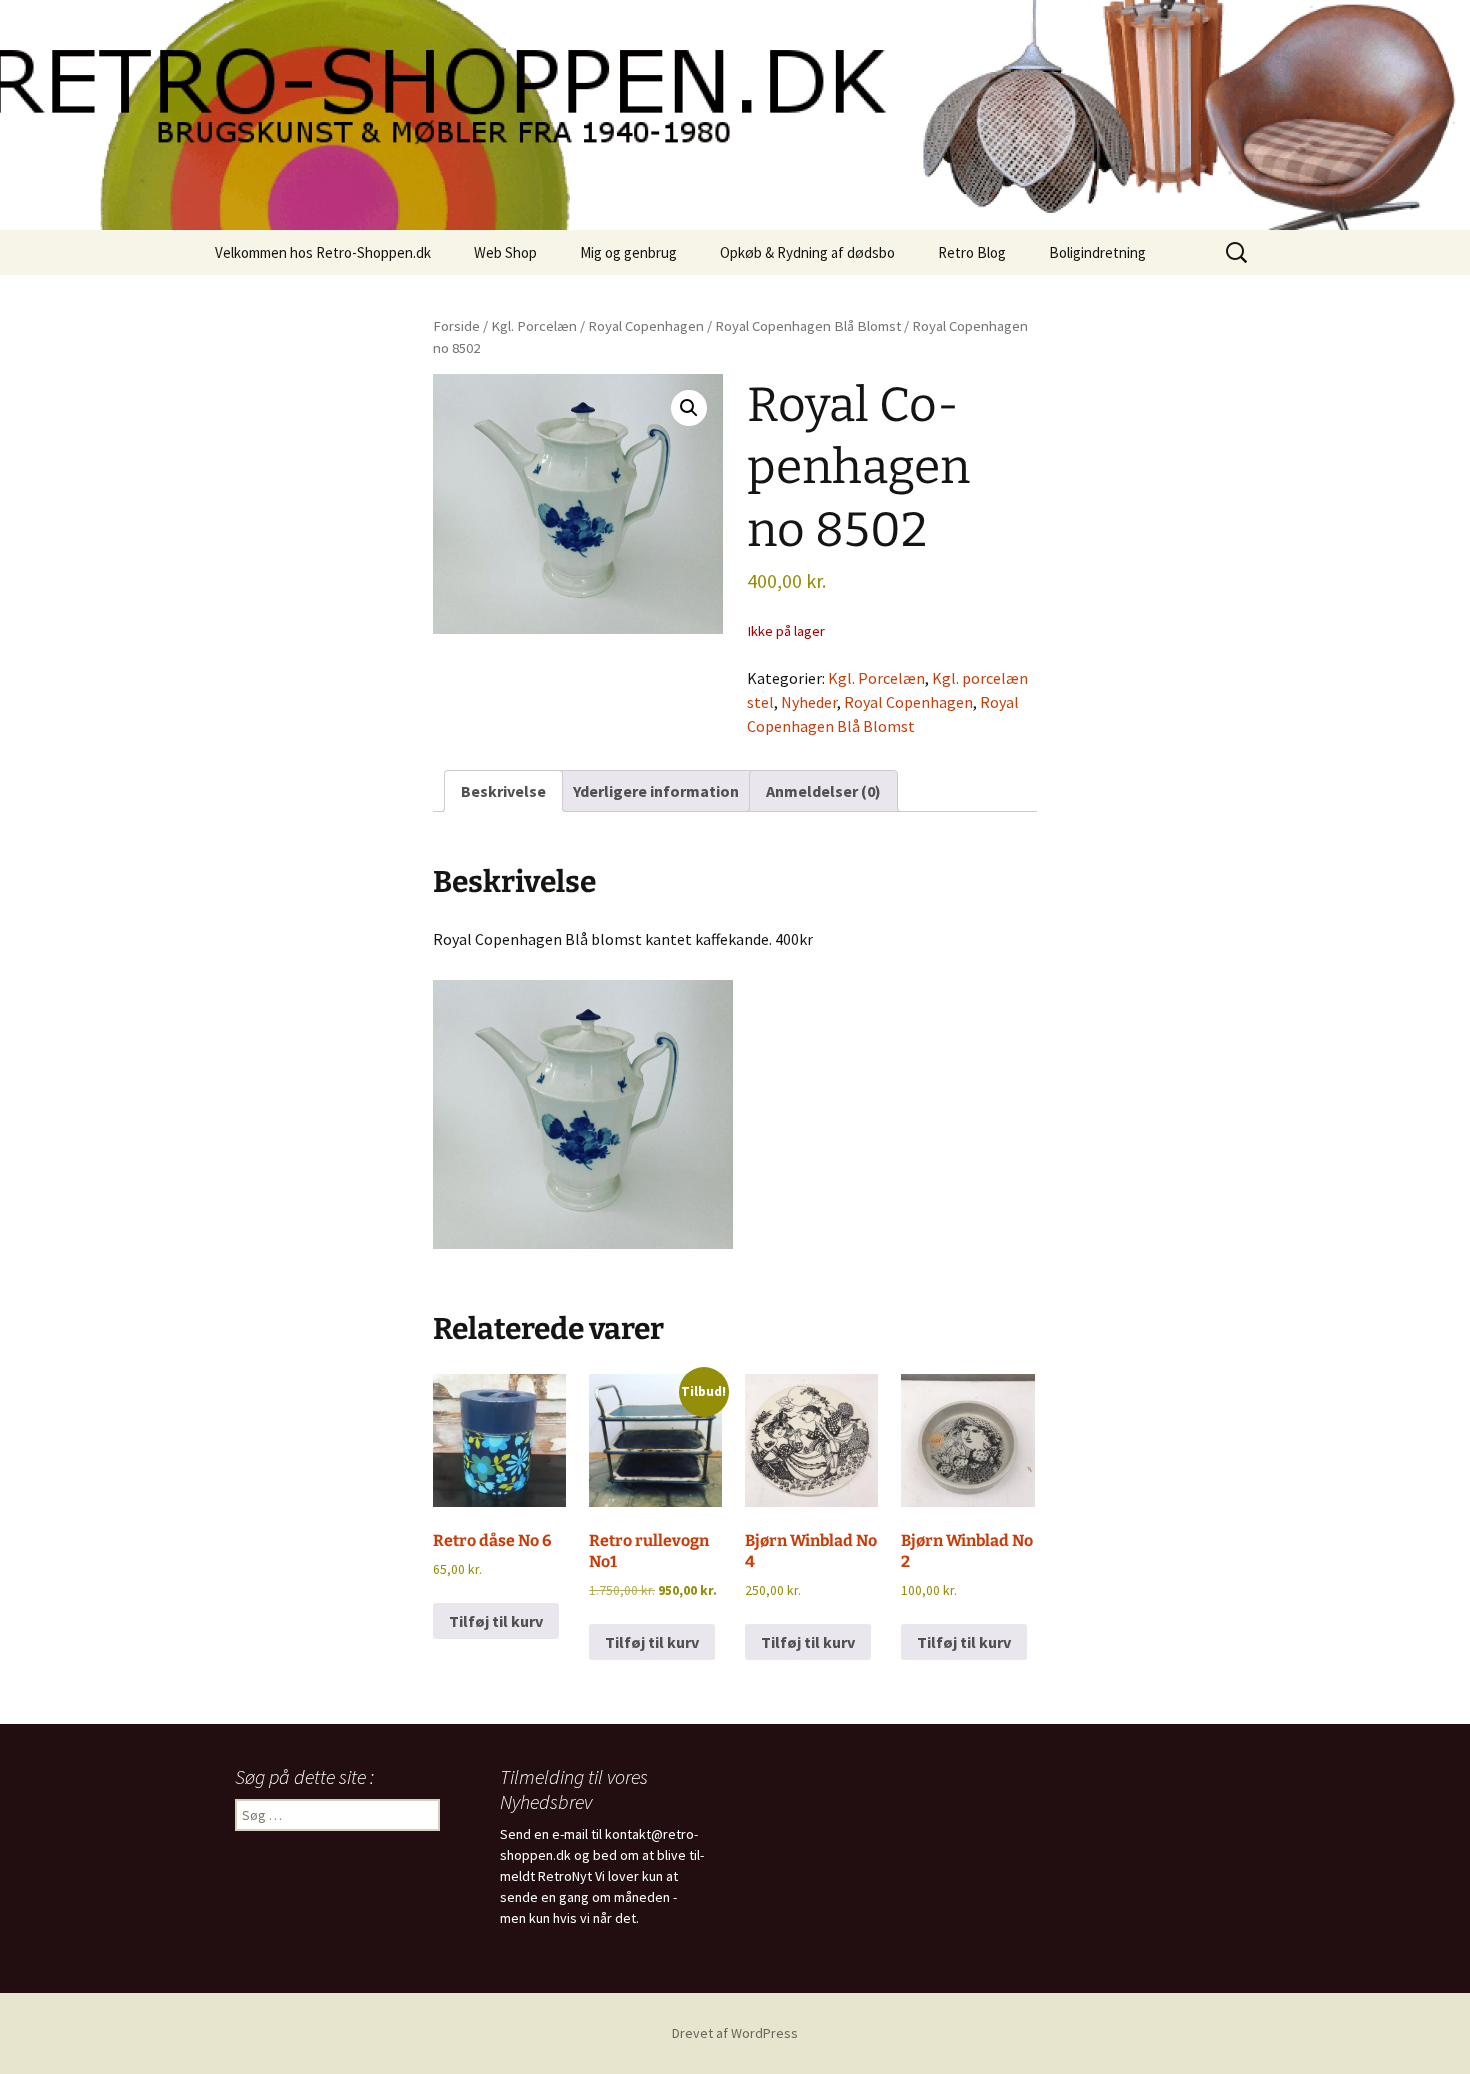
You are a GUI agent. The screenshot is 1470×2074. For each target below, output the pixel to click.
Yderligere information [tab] (656, 791)
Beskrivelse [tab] (503, 791)
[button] (689, 408)
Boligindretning (1097, 252)
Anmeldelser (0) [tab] (823, 791)
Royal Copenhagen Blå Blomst (808, 326)
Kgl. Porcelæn (534, 326)
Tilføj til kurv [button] (496, 1621)
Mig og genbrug (628, 252)
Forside (456, 326)
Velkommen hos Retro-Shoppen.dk (323, 252)
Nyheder (809, 702)
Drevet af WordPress (735, 2033)
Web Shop (505, 252)
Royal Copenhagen (646, 326)
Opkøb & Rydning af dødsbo (807, 252)
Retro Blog (972, 252)
